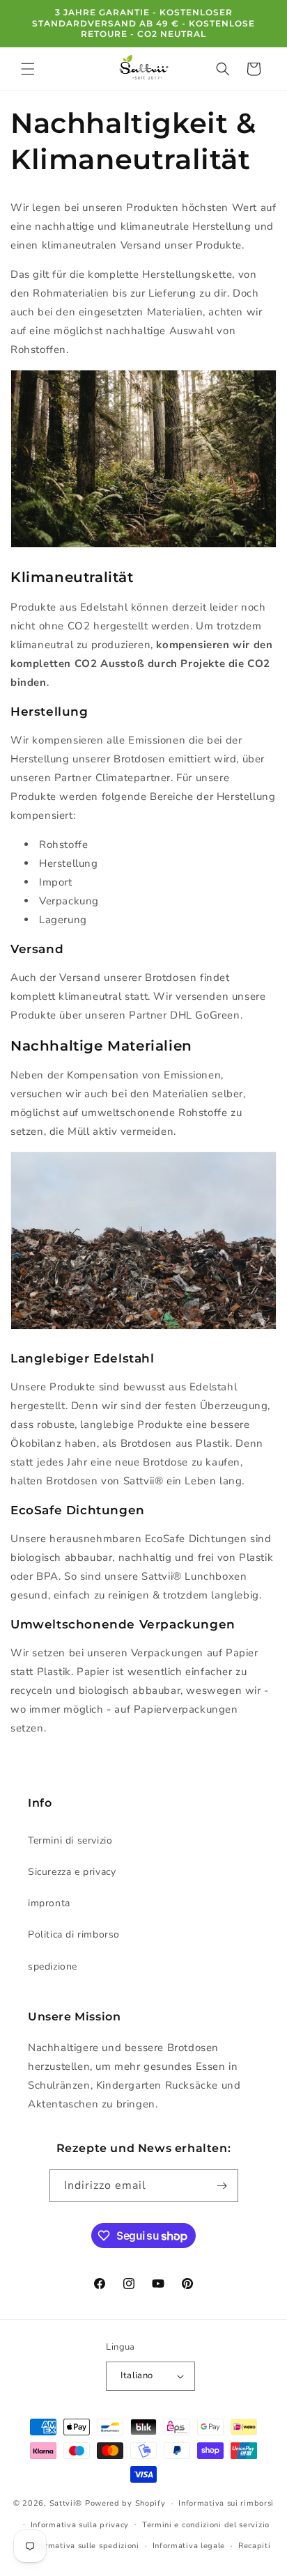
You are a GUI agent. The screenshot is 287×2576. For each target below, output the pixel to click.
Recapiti (255, 2546)
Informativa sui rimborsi (226, 2503)
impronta (49, 1903)
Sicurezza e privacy (72, 1872)
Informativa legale (189, 2546)
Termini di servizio (70, 1840)
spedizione (53, 1966)
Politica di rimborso (74, 1934)
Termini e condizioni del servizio (206, 2525)
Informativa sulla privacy (80, 2525)
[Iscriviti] (222, 2186)
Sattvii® (66, 2503)
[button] (28, 69)
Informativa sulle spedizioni (84, 2546)
